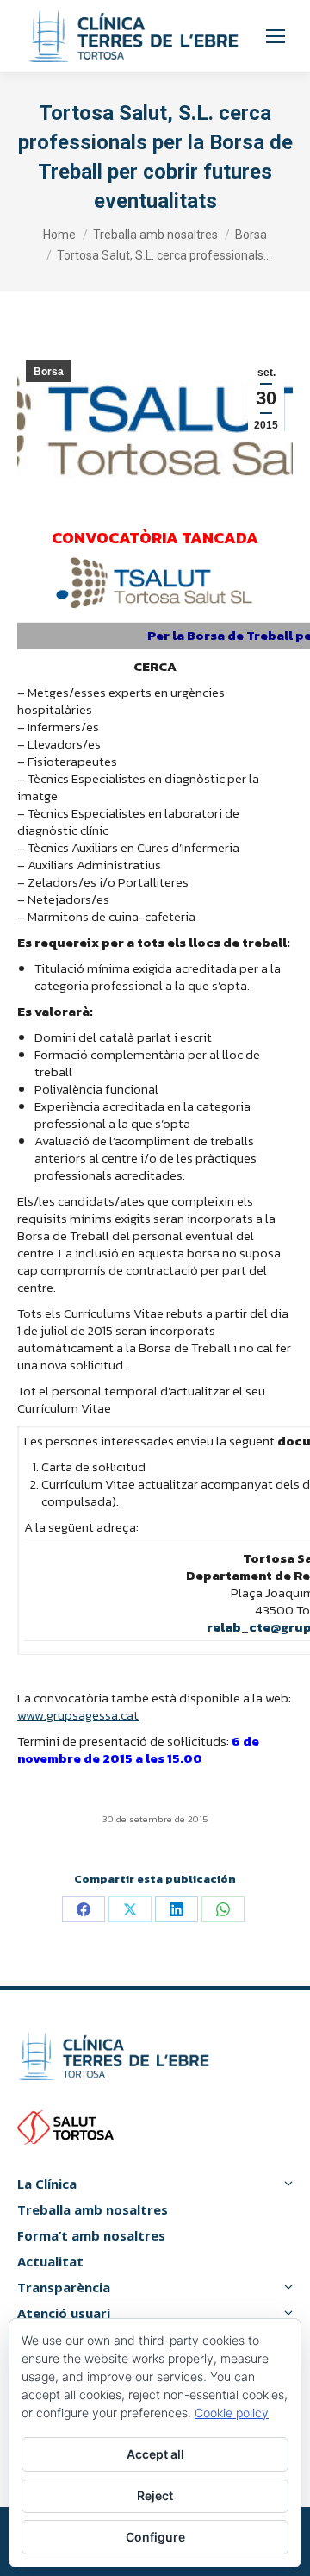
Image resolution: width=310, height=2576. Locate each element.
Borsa (49, 372)
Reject (155, 2495)
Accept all (155, 2454)
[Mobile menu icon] (276, 36)
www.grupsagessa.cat (78, 1715)
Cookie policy (232, 2413)
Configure (155, 2537)
